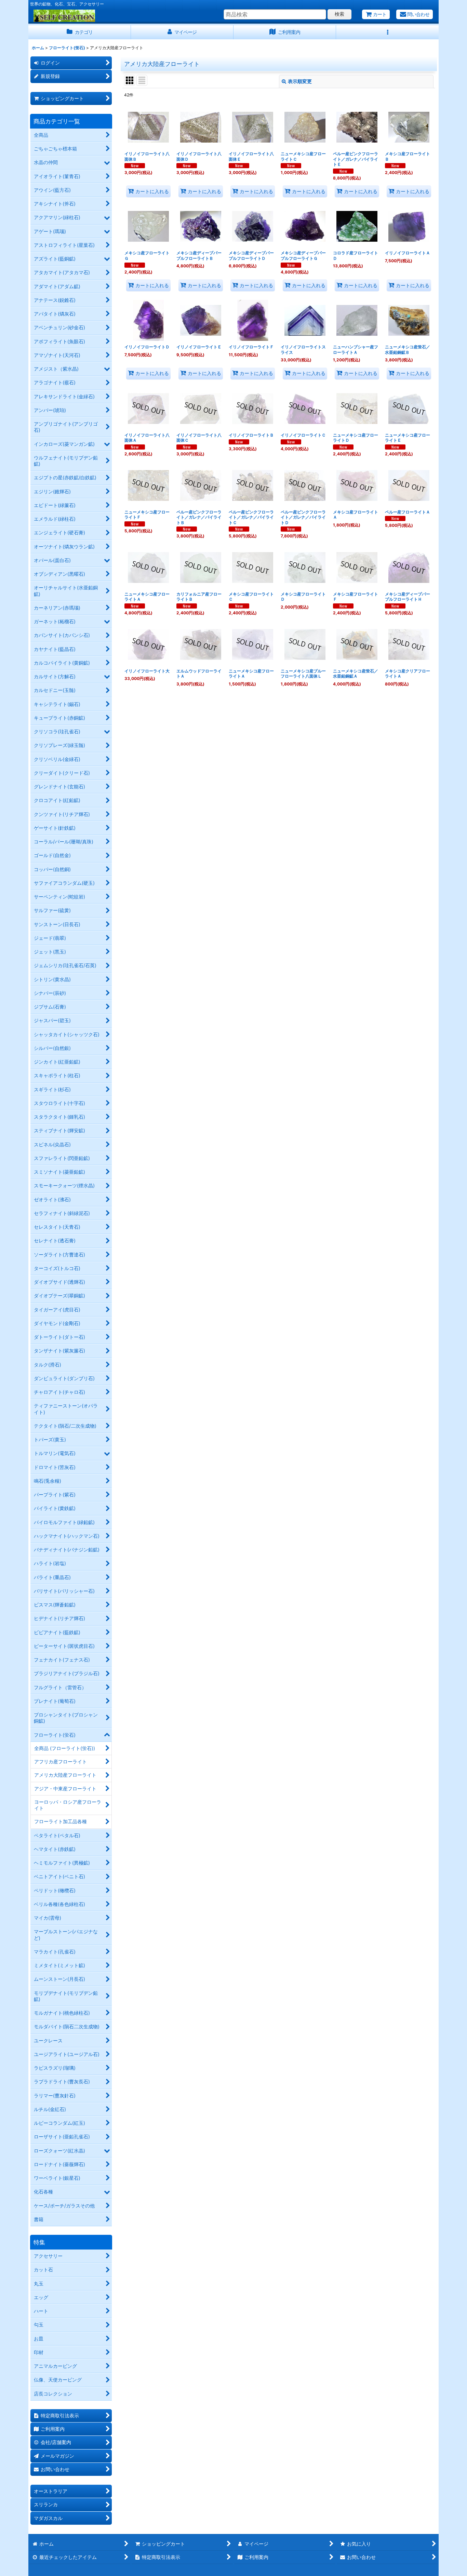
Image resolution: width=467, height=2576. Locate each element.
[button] (387, 32)
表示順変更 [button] (300, 81)
